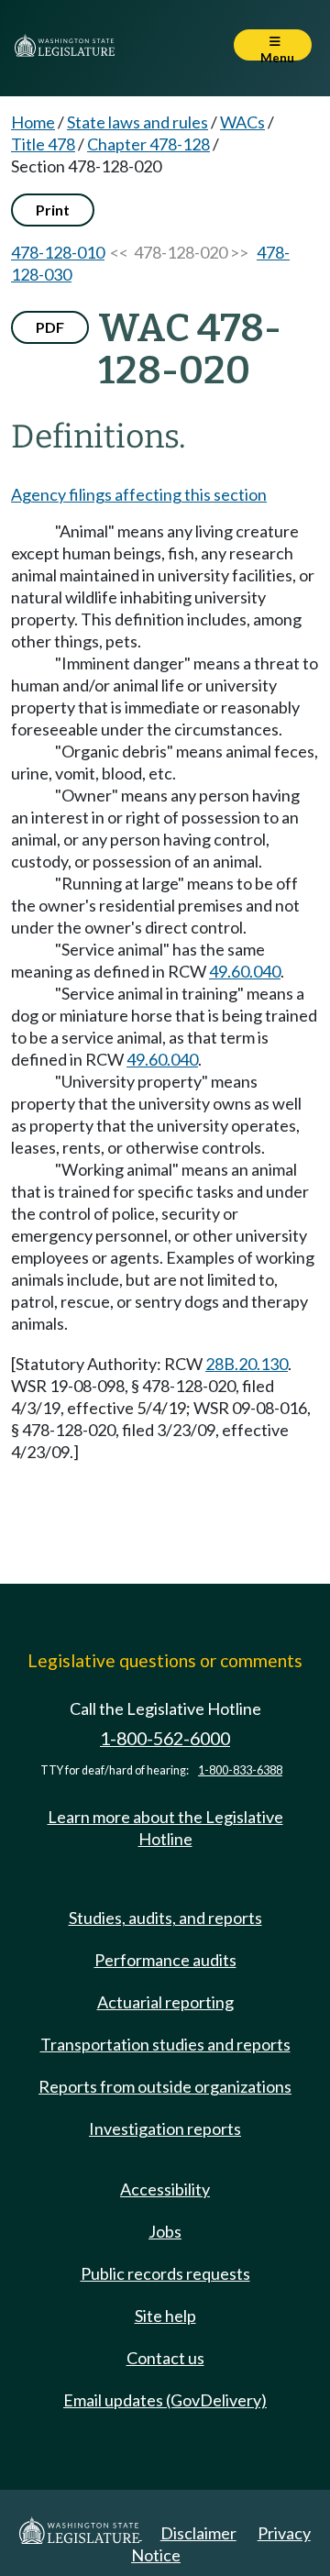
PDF (50, 327)
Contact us (165, 2358)
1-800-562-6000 (165, 1738)
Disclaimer (198, 2533)
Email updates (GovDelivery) (165, 2400)
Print (53, 210)
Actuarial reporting (165, 2002)
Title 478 (43, 144)
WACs (242, 122)
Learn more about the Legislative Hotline (165, 1828)
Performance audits (165, 1960)
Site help (165, 2316)
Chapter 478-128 (148, 144)
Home (33, 122)
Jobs (165, 2231)
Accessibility (165, 2189)
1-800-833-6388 (240, 1770)
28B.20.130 (247, 1364)
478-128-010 (58, 252)
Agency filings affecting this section (139, 494)
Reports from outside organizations (165, 2086)
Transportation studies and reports (165, 2044)
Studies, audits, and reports (165, 1918)
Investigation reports (165, 2128)
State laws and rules (137, 122)
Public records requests (165, 2273)
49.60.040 (245, 971)
